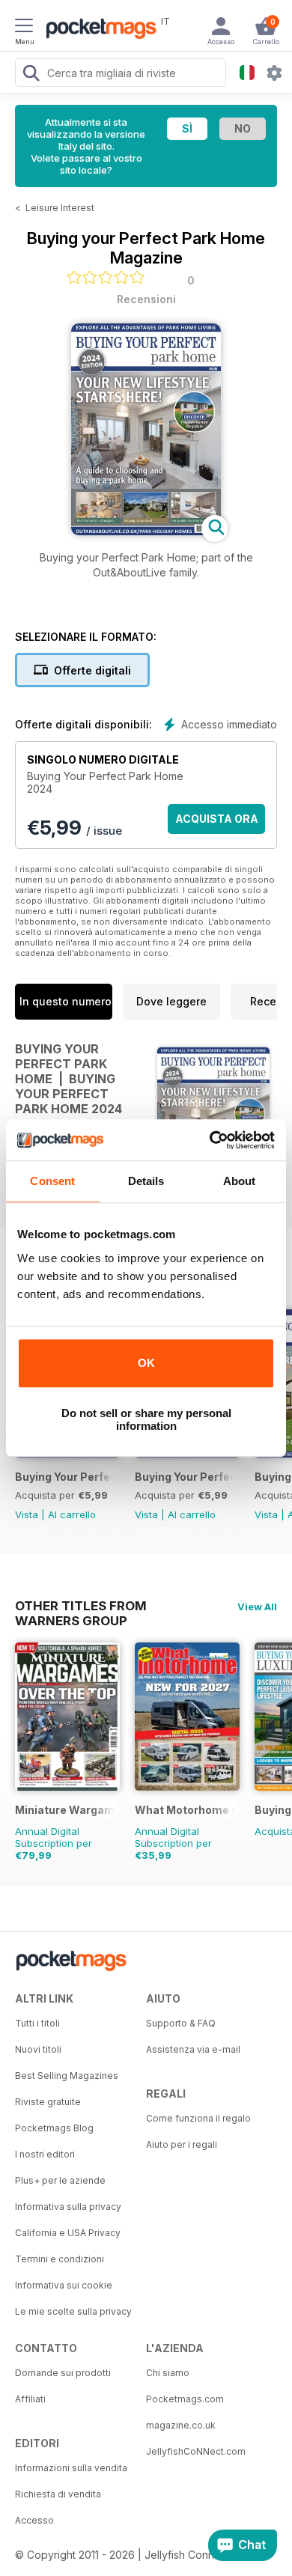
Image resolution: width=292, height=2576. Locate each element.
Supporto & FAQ (181, 2023)
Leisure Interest (60, 208)
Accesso (34, 2520)
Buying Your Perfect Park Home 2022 (185, 1477)
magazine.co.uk (181, 2425)
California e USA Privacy (68, 2233)
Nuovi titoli (38, 2049)
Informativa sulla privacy (68, 2207)
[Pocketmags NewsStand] (97, 30)
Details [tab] (146, 1181)
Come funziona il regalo (198, 2118)
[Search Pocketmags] (31, 75)
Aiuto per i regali (182, 2144)
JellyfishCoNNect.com (196, 2451)
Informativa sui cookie (64, 2285)
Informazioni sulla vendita (71, 2468)
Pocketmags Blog (54, 2128)
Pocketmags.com (185, 2399)
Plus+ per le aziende (60, 2180)
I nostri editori (45, 2154)
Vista (27, 1514)
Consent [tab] (52, 1181)
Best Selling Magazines (67, 2076)
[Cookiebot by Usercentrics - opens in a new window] (210, 1140)
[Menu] (24, 28)
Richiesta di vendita (58, 2494)
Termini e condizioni (60, 2259)
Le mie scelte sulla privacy (73, 2311)
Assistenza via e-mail (193, 2049)
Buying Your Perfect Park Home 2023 (65, 1477)
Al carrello (72, 1514)
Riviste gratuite (48, 2102)
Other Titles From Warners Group (81, 1606)
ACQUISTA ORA (217, 819)
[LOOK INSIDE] (146, 531)
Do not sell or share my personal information (146, 1419)
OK (146, 1363)
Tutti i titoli (37, 2023)
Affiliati (30, 2399)
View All (257, 1607)
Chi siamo (168, 2373)
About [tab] (240, 1181)
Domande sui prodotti (63, 2373)
